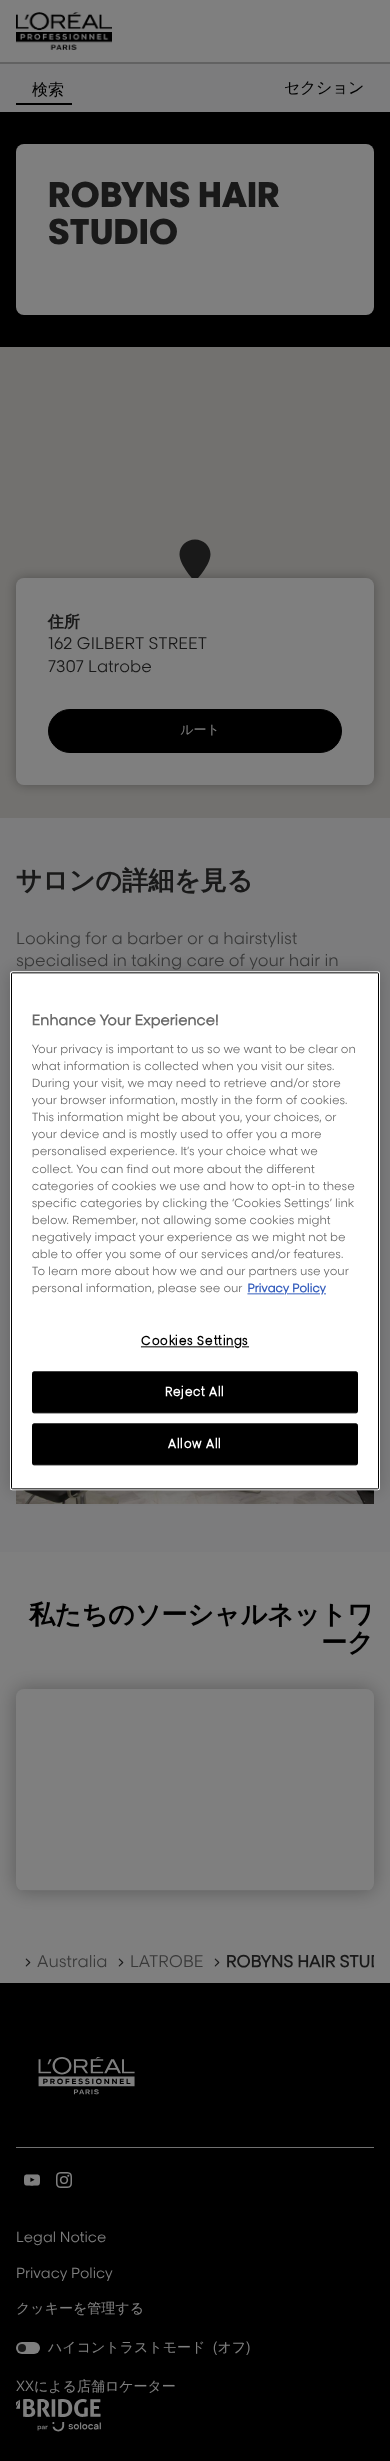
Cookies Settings (195, 1340)
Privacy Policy (286, 1287)
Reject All (195, 1391)
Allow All (195, 1443)
